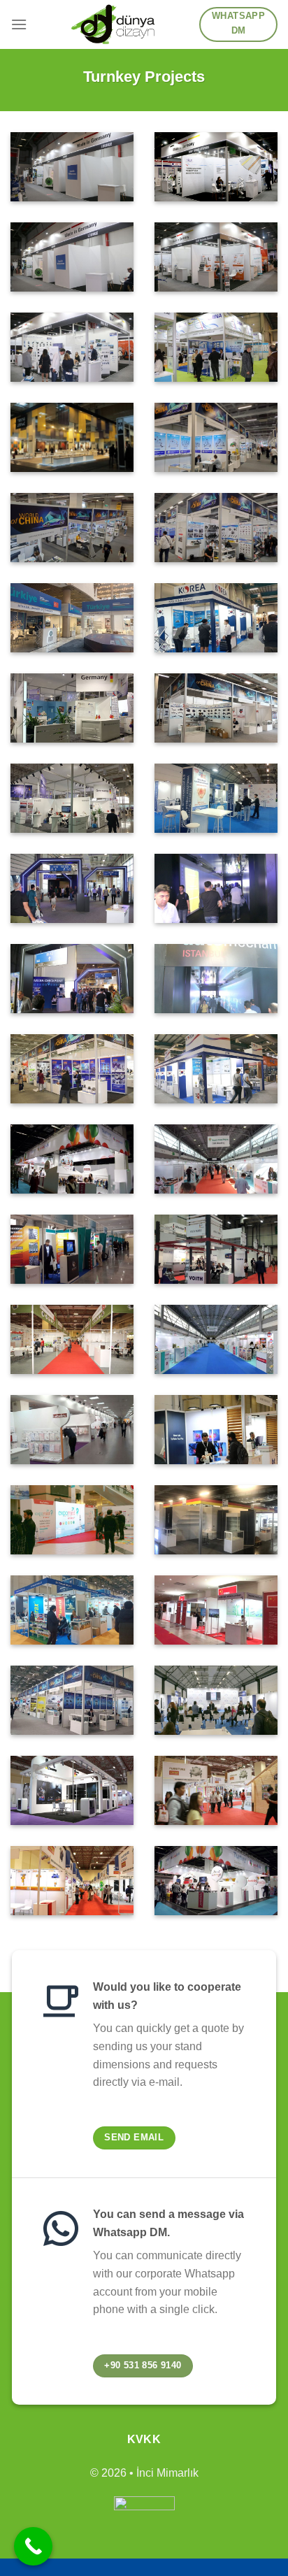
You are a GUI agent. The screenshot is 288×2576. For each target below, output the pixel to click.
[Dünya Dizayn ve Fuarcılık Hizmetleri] (113, 24)
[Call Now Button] (33, 2546)
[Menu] (19, 24)
